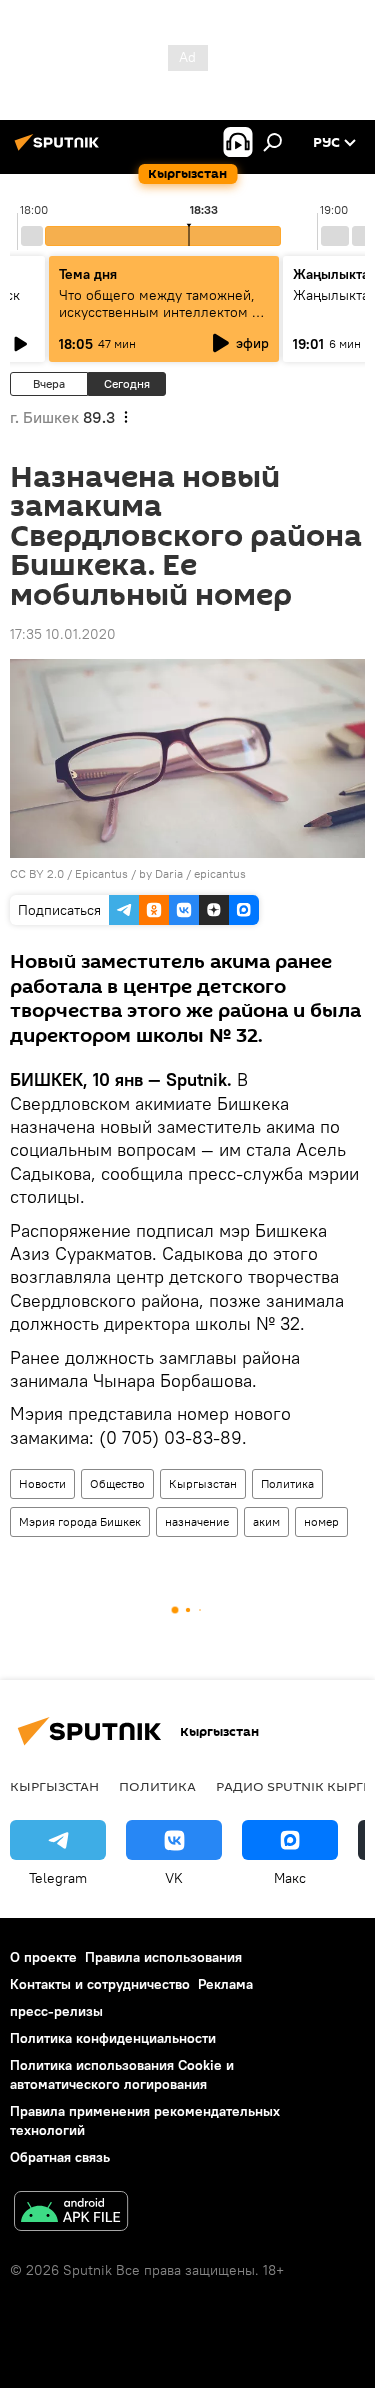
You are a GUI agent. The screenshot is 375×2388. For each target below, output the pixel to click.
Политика (287, 1483)
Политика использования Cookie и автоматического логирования (122, 2074)
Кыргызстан (203, 1483)
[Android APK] (71, 2213)
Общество (117, 1483)
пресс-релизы (56, 2011)
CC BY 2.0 (37, 873)
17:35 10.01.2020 (63, 634)
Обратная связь (60, 2157)
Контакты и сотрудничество (100, 1984)
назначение (197, 1521)
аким (266, 1521)
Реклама (225, 1984)
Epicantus (101, 873)
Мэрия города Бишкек (80, 1521)
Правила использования (163, 1957)
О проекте (43, 1957)
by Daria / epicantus (192, 873)
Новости (42, 1483)
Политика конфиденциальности (113, 2038)
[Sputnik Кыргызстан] (60, 150)
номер (321, 1521)
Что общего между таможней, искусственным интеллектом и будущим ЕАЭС (159, 312)
